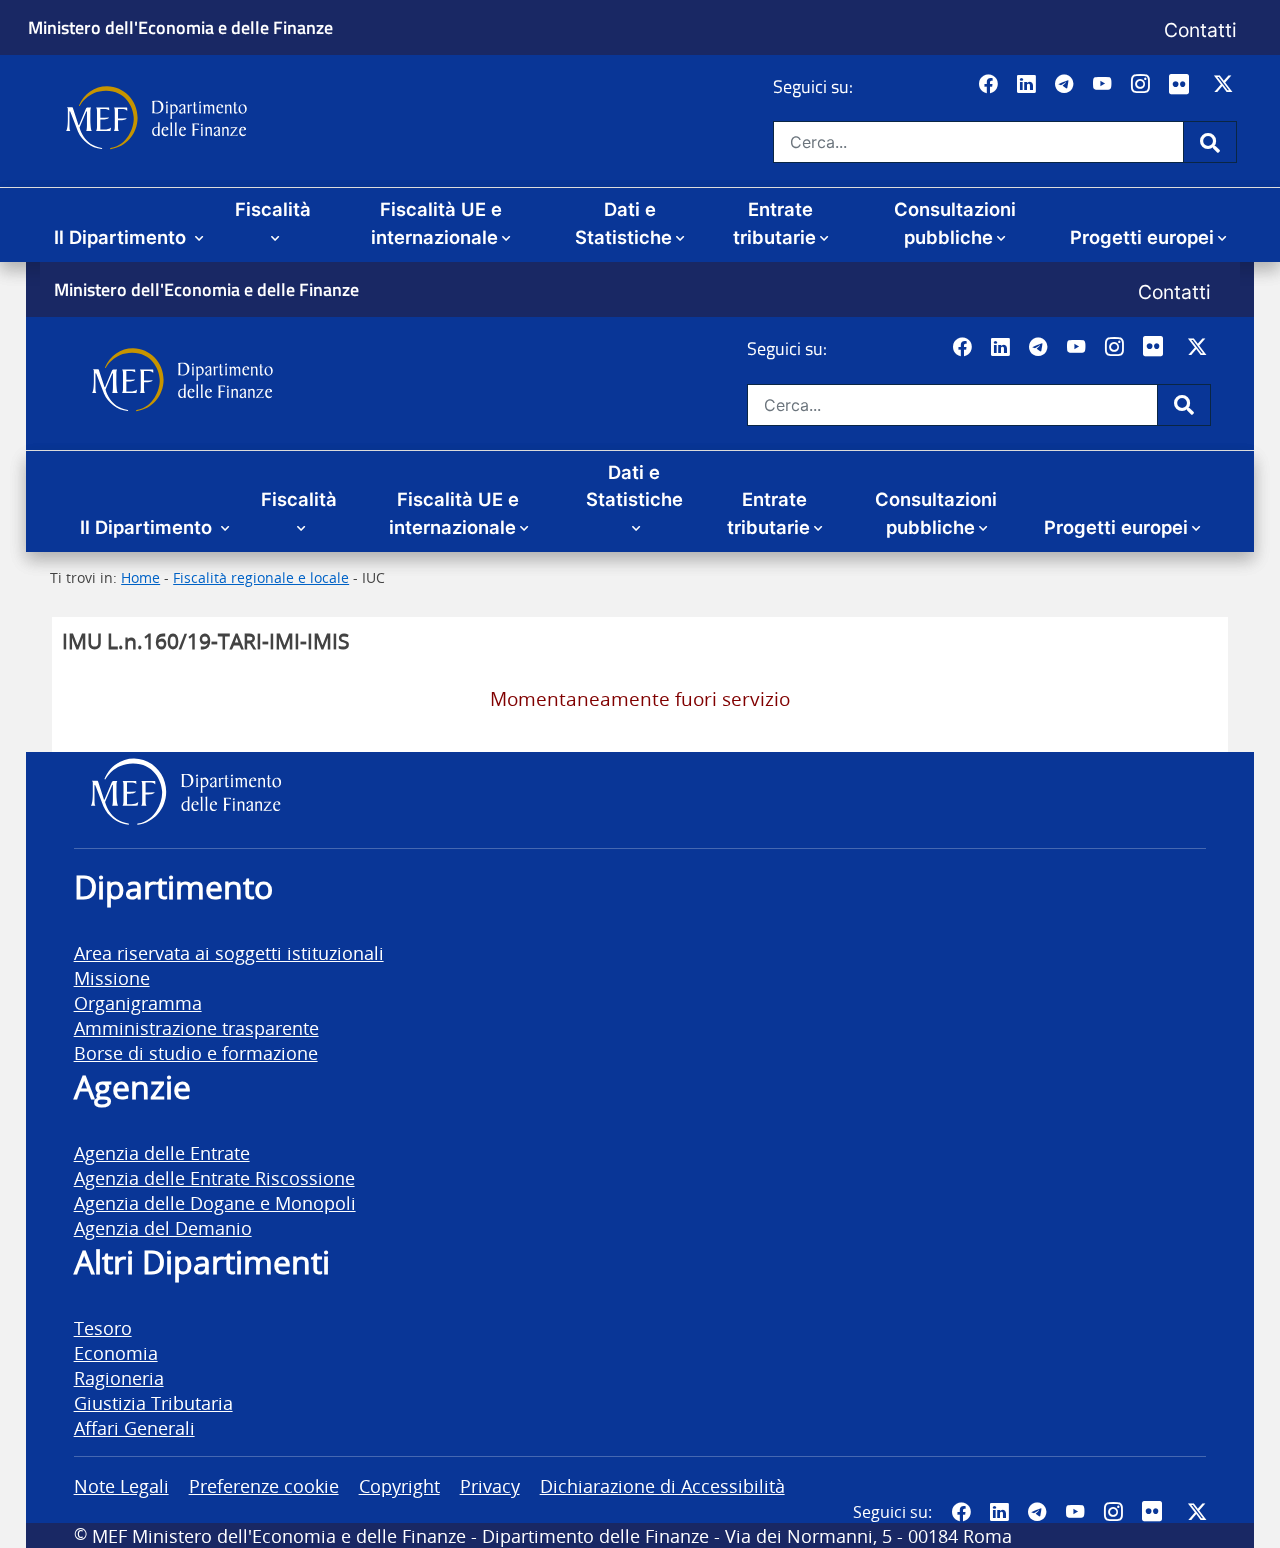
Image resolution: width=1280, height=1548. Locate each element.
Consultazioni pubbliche (955, 223)
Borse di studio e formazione (196, 1052)
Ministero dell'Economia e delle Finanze (180, 27)
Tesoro (103, 1327)
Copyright (399, 1485)
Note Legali (121, 1485)
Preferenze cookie (264, 1485)
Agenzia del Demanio (163, 1227)
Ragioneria (119, 1377)
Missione (112, 977)
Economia (116, 1352)
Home (140, 577)
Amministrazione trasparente (196, 1027)
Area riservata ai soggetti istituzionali (229, 952)
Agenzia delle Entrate (162, 1152)
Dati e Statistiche (623, 223)
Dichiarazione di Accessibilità (662, 1485)
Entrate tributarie (774, 223)
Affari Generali (134, 1427)
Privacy (490, 1485)
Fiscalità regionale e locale (261, 577)
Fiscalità (273, 209)
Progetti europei (1142, 237)
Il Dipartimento (122, 237)
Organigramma (138, 1002)
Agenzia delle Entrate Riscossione (214, 1177)
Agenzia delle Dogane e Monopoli (215, 1202)
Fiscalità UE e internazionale (436, 223)
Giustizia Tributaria (153, 1402)
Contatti (1200, 30)
